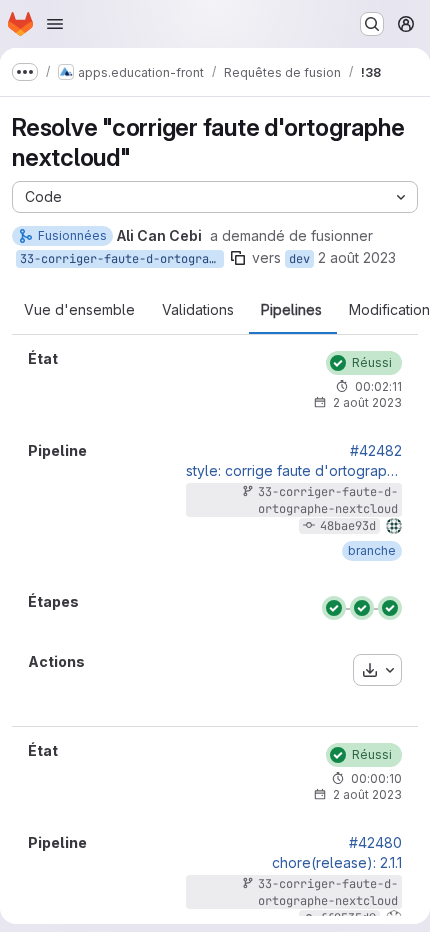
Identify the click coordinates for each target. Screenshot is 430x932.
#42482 (376, 451)
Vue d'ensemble (79, 310)
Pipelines (291, 310)
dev (299, 259)
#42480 (375, 843)
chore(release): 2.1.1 (337, 863)
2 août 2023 (357, 257)
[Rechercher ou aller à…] (372, 24)
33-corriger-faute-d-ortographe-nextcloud (122, 259)
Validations (198, 310)
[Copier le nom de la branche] (238, 258)
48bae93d (348, 526)
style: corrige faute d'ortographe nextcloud (294, 471)
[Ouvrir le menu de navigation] (55, 24)
